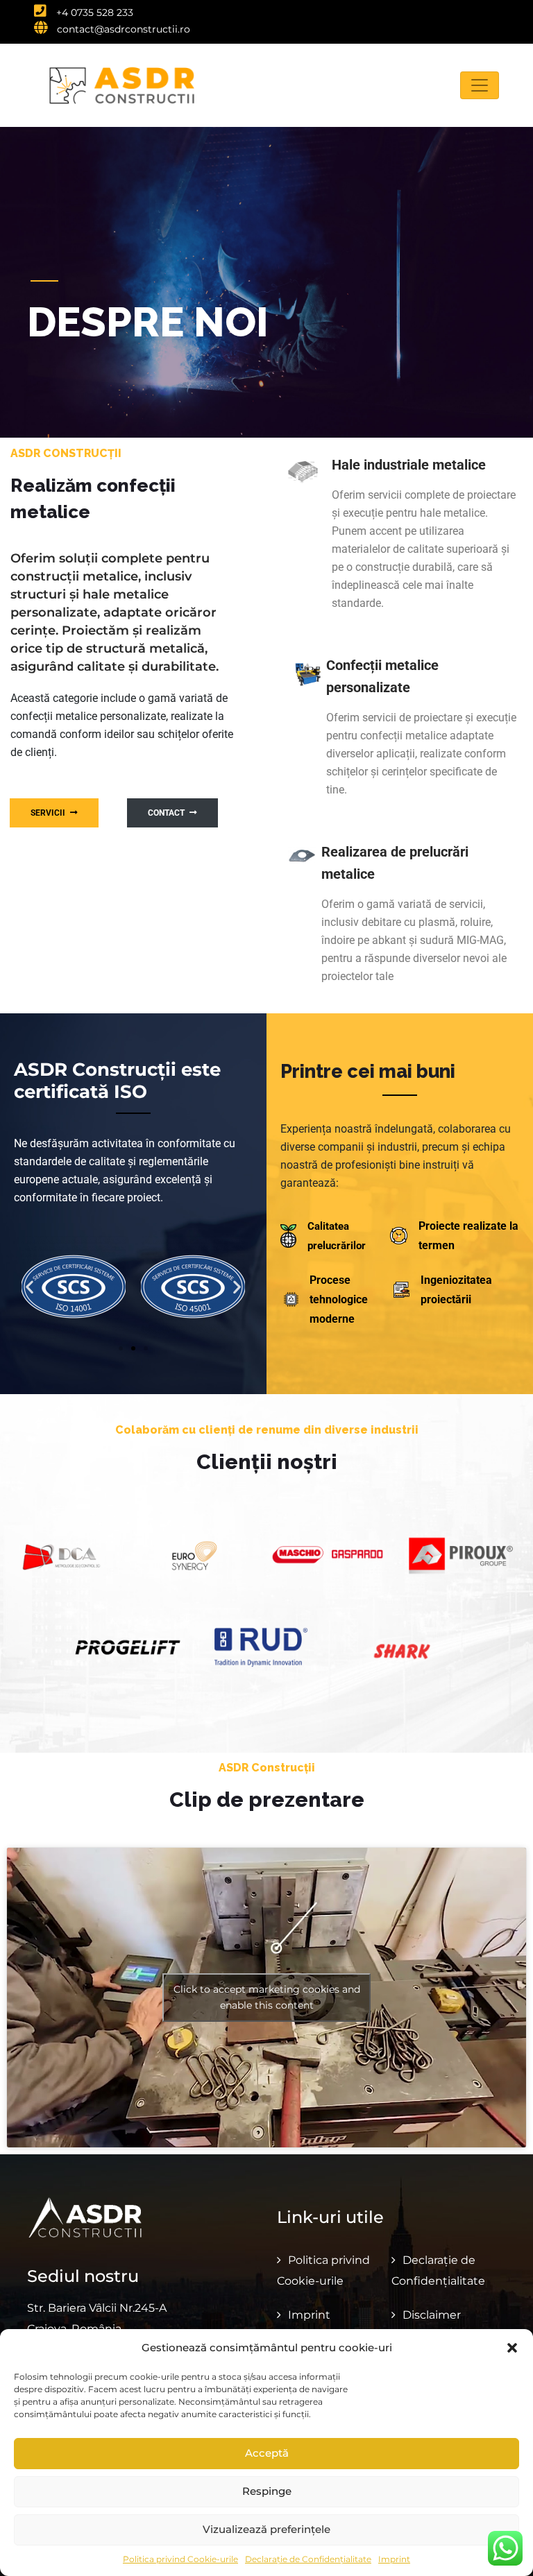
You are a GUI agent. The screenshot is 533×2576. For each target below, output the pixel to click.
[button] (512, 2348)
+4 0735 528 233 (93, 12)
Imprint (394, 2559)
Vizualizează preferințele (266, 2529)
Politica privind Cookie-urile (180, 2559)
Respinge (267, 2491)
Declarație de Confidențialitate (308, 2559)
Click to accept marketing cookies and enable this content (267, 1997)
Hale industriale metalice (409, 465)
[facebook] (468, 15)
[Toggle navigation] (480, 85)
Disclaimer (432, 2315)
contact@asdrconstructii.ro (122, 29)
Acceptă (267, 2453)
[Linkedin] (494, 15)
